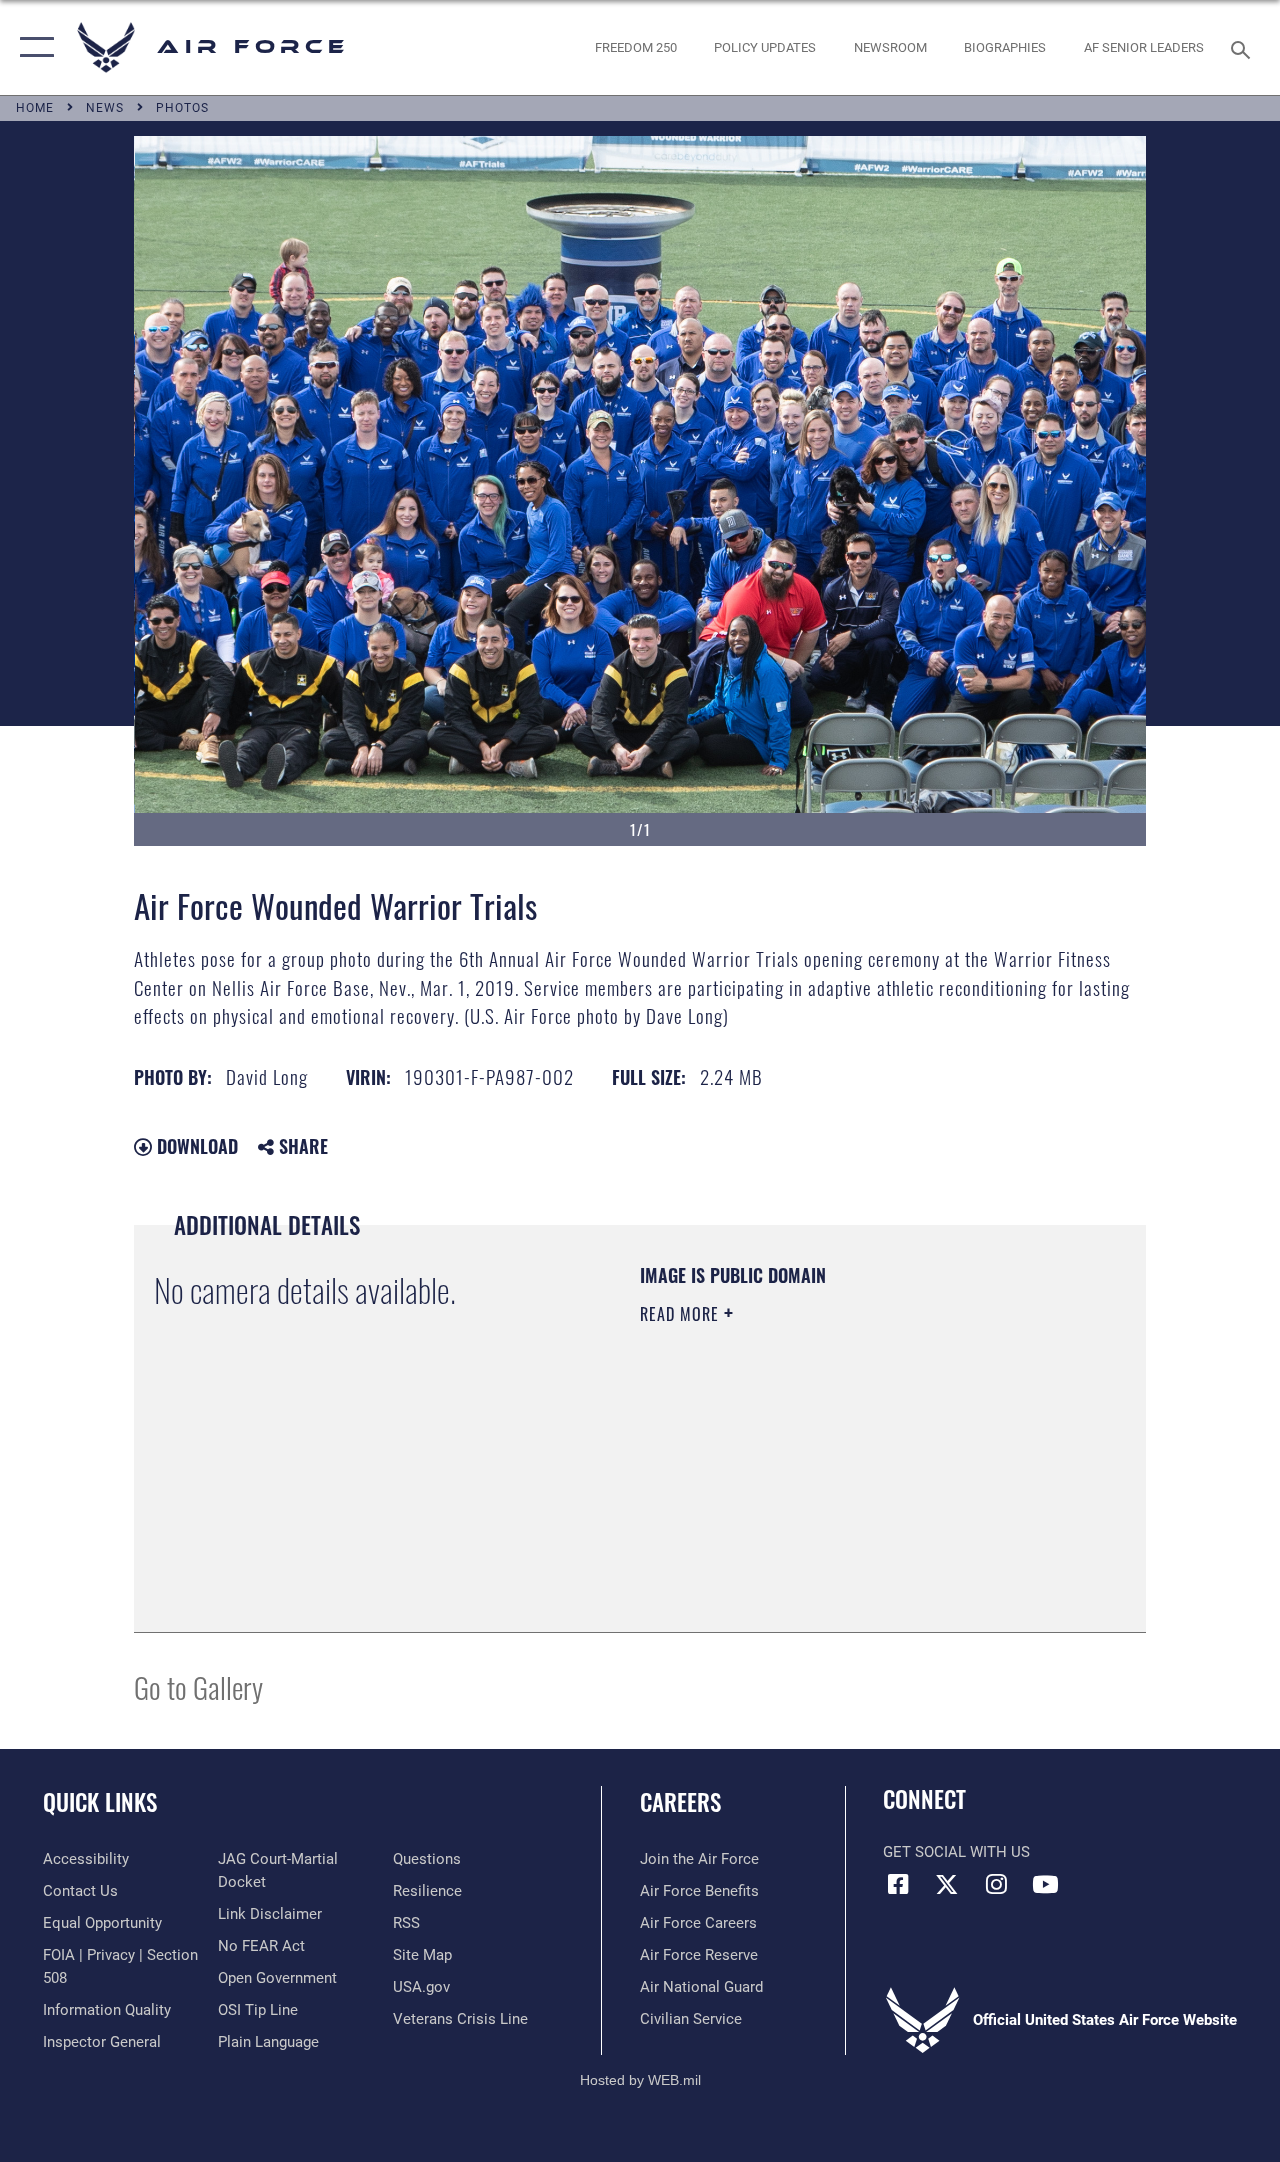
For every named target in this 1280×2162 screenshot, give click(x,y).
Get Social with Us (956, 1852)
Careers (680, 1802)
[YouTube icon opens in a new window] (1045, 1884)
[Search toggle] (1244, 47)
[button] (32, 47)
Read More (682, 1314)
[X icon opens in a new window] (947, 1884)
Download (195, 1146)
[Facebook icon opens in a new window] (898, 1884)
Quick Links (100, 1802)
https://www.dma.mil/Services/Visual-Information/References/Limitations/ (819, 1483)
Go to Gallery (198, 1686)
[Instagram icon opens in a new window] (996, 1884)
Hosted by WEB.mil (640, 2080)
